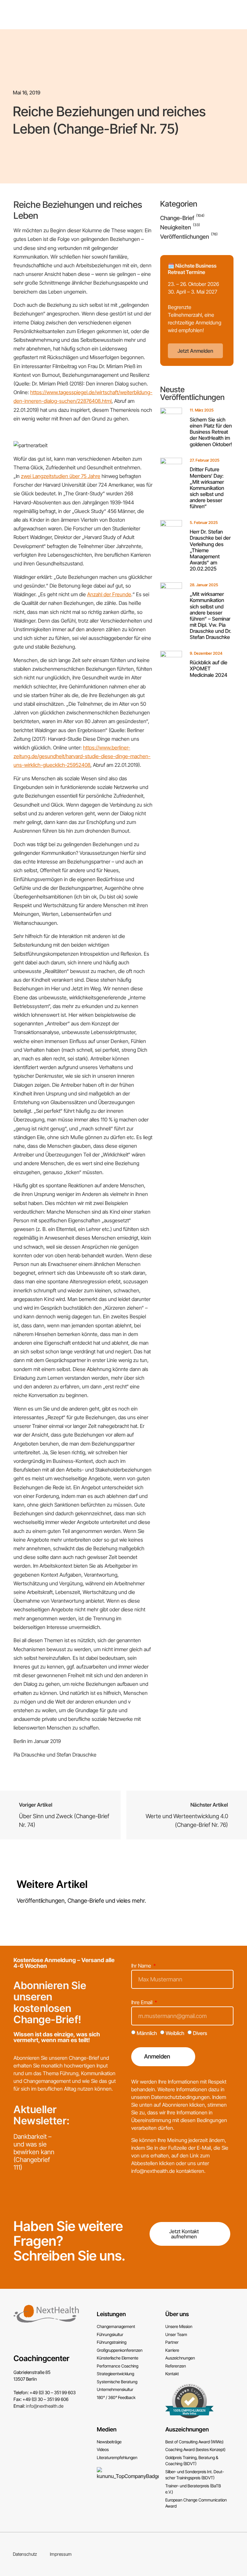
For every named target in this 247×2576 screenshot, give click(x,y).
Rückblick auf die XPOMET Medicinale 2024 (209, 668)
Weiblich (175, 2033)
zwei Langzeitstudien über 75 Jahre (61, 476)
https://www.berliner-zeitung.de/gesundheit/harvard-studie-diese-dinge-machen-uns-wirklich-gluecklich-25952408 (82, 756)
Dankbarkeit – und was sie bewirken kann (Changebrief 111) (34, 2152)
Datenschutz (25, 2554)
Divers (200, 2033)
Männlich (147, 2033)
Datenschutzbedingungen (180, 2097)
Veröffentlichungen (185, 237)
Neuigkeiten (176, 227)
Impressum (61, 2554)
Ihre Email (142, 2003)
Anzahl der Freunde (109, 594)
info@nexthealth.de (45, 2406)
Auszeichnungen (187, 2429)
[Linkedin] (235, 2554)
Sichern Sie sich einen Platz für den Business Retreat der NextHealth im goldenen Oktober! (211, 432)
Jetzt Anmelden (195, 351)
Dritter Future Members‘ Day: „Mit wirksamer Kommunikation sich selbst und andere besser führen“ (207, 488)
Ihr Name (142, 1966)
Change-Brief (177, 218)
